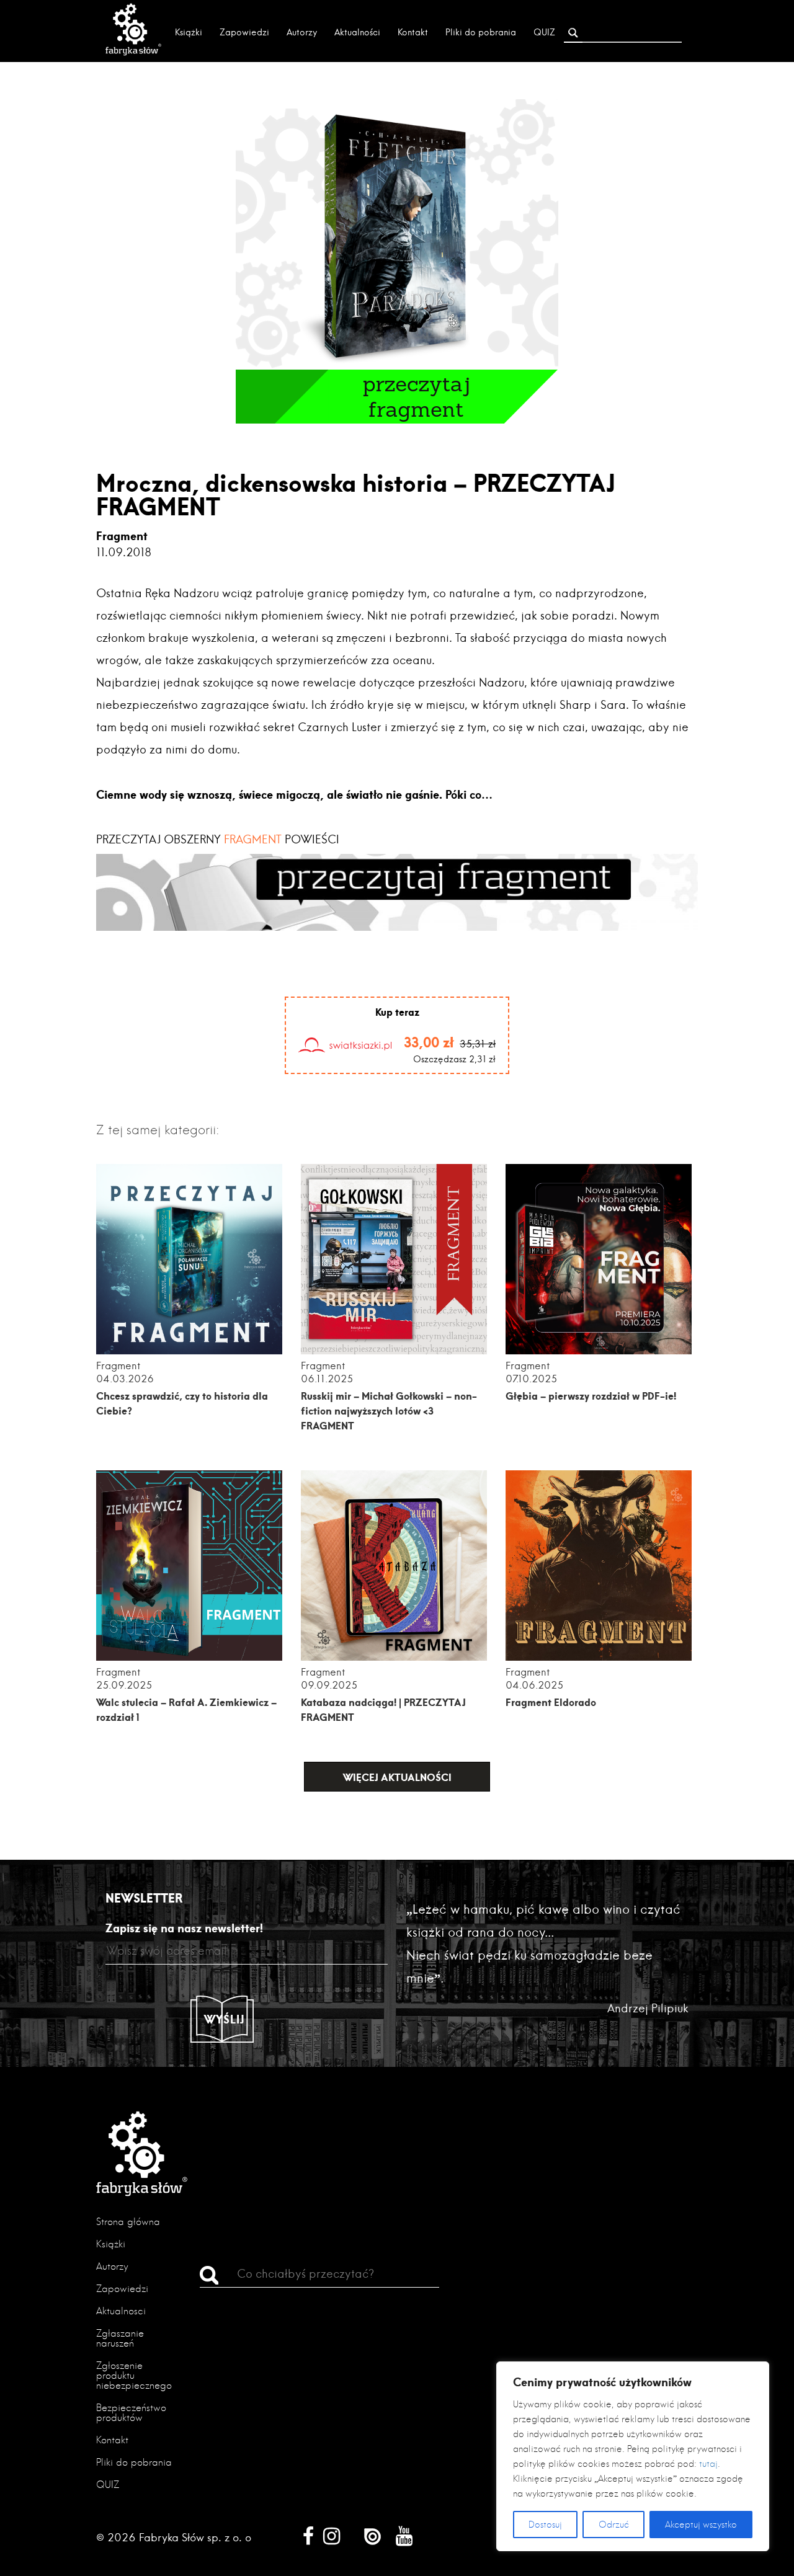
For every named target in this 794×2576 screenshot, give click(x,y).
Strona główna (128, 2222)
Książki (189, 32)
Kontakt (413, 32)
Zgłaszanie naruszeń (120, 2338)
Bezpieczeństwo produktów (131, 2413)
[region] (633, 2456)
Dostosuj (545, 2525)
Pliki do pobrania (481, 32)
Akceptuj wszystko (701, 2525)
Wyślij (225, 2019)
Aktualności (357, 32)
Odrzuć (614, 2525)
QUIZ (544, 32)
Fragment (122, 536)
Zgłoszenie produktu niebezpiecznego (134, 2375)
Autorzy (302, 32)
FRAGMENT (251, 839)
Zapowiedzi (244, 32)
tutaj (708, 2464)
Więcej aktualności (397, 1777)
